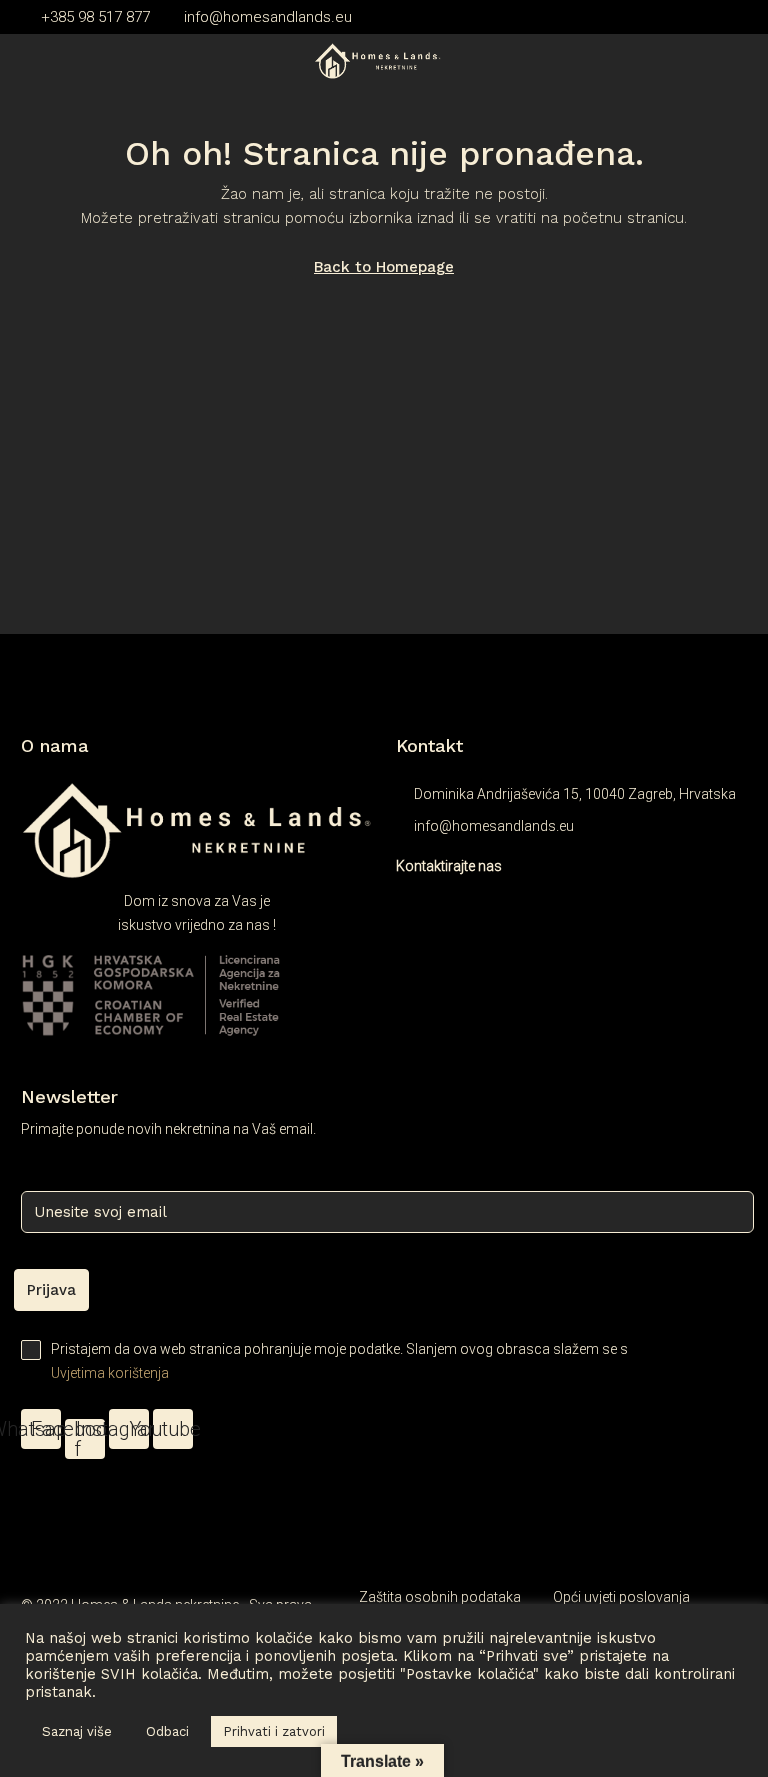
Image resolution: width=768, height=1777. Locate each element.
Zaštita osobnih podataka (440, 1597)
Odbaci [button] (167, 1731)
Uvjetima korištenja (110, 1373)
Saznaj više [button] (77, 1731)
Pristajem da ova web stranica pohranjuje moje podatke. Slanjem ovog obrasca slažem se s (339, 1361)
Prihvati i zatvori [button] (274, 1731)
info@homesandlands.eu (494, 826)
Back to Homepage (384, 267)
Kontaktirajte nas (449, 866)
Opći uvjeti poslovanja (621, 1597)
